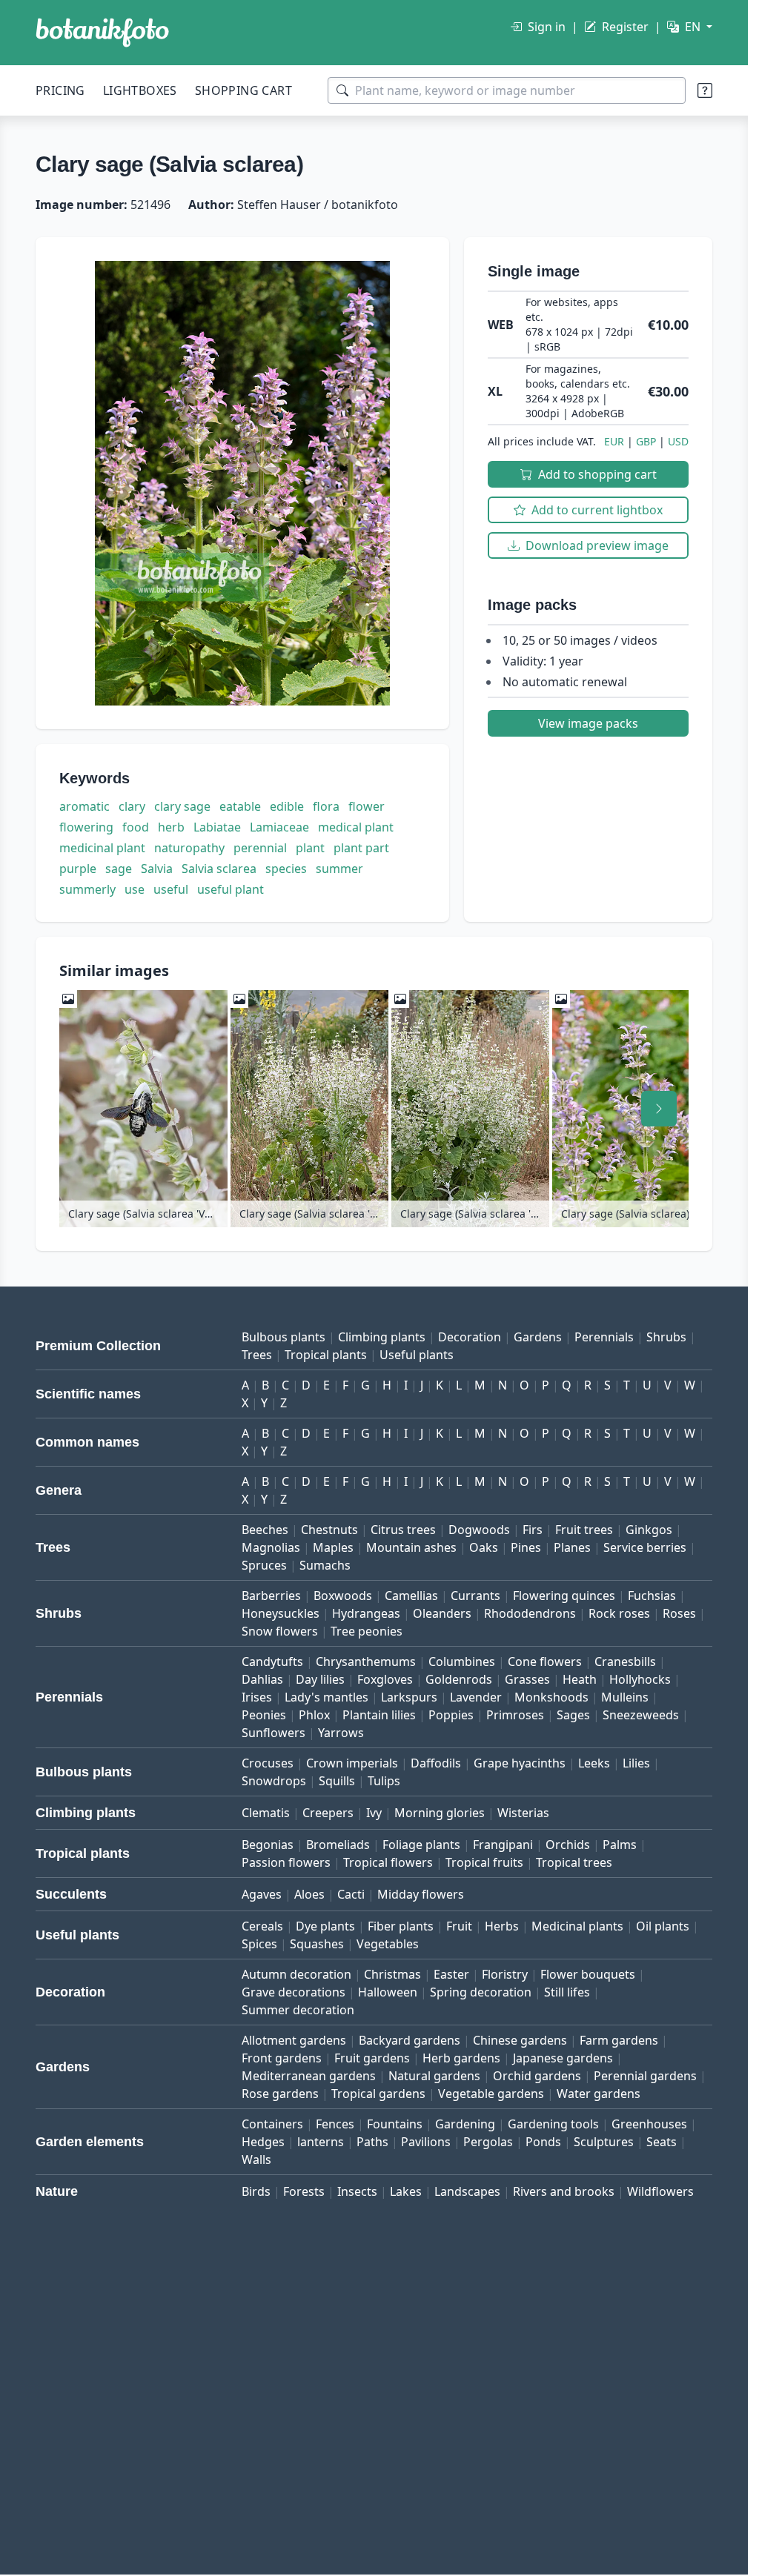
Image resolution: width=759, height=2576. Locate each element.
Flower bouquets (588, 1974)
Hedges (263, 2142)
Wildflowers (660, 2191)
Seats (662, 2142)
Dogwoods (479, 1530)
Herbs (502, 1926)
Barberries (271, 1596)
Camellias (411, 1596)
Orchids (568, 1845)
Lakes (406, 2191)
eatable (240, 806)
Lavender (476, 1697)
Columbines (462, 1662)
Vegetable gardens (491, 2094)
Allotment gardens (294, 2040)
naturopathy (189, 848)
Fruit (459, 1926)
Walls (256, 2160)
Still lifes (567, 1992)
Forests (304, 2191)
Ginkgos (649, 1530)
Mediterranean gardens (309, 2076)
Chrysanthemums (366, 1662)
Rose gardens (280, 2094)
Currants (475, 1596)
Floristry (505, 1974)
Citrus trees (403, 1530)
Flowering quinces (564, 1596)
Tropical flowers (388, 1862)
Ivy (374, 1813)
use (135, 889)
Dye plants (325, 1926)
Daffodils (436, 1763)
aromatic (84, 806)
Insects (357, 2191)
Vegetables (388, 1944)
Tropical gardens (378, 2094)
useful (171, 889)
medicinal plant (102, 848)
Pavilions (426, 2142)
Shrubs (666, 1337)
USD (678, 441)
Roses (679, 1613)
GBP (646, 441)
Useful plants (417, 1355)
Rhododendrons (530, 1613)
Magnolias (271, 1547)
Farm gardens (619, 2040)
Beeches (265, 1530)
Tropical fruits (484, 1862)
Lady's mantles (327, 1697)
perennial (260, 848)
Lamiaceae (279, 827)
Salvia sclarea (219, 869)
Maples (333, 1547)
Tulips (384, 1781)
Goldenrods (459, 1679)
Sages (573, 1715)
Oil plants (663, 1926)
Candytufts (272, 1662)
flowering (86, 827)
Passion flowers (286, 1862)
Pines (526, 1547)
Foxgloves (385, 1679)
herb (171, 827)
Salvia (157, 869)
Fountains (395, 2124)
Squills (337, 1781)
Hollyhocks (640, 1679)
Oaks (484, 1547)
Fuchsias (652, 1596)
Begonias (268, 1845)
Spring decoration (481, 1992)
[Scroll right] (659, 1109)
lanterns (321, 2142)
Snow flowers (280, 1631)
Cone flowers (545, 1662)
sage (119, 869)
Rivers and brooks (564, 2191)
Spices (259, 1944)
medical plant (356, 827)
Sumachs (325, 1565)
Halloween (388, 1992)
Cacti (351, 1894)
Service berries (645, 1547)
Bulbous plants (284, 1337)
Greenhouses (649, 2124)
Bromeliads (338, 1845)
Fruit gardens (372, 2058)
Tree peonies (367, 1631)
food (136, 827)
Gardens (538, 1337)
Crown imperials (352, 1763)
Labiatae (217, 827)
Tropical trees (574, 1862)
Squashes (317, 1944)
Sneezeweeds (641, 1715)
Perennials (604, 1337)
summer (339, 869)
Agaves (262, 1894)
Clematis (266, 1813)
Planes (572, 1547)
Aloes (309, 1894)
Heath (580, 1679)
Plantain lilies (379, 1715)
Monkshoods (551, 1697)
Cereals (262, 1926)
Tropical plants (326, 1355)
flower (367, 806)
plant (310, 848)
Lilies (636, 1763)
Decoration (470, 1337)
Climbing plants (382, 1337)
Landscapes (467, 2191)
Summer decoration (298, 2010)
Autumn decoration (296, 1974)
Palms (620, 1845)
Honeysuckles (281, 1613)
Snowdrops (274, 1781)
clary (132, 806)
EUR (614, 441)
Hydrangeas (366, 1613)
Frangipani (503, 1845)
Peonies (264, 1715)
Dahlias (262, 1679)
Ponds (543, 2142)
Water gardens (599, 2094)
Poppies (451, 1715)
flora (326, 806)
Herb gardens (461, 2058)
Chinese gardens (520, 2040)
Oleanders (442, 1613)
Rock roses (619, 1613)
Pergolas (488, 2142)
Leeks (594, 1763)
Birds (256, 2191)
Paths (372, 2142)
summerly (87, 889)
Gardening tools (553, 2124)
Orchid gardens (537, 2076)
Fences (335, 2124)
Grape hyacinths (520, 1763)
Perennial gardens (645, 2076)
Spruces (264, 1565)
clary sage (182, 806)
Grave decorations (294, 1992)
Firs (533, 1530)
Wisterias (523, 1813)
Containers (272, 2124)
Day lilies (320, 1679)
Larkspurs (409, 1697)
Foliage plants (421, 1845)
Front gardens (282, 2058)
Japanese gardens (563, 2058)
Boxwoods (343, 1596)
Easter (451, 1974)
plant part (361, 848)
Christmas (392, 1974)
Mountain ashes (411, 1547)
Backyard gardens (410, 2040)
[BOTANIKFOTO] (102, 33)
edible (287, 806)
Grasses (527, 1679)
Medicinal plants (577, 1926)
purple (78, 869)
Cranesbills (625, 1662)
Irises (257, 1697)
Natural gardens (434, 2076)
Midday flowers (421, 1894)
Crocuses (268, 1763)
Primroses (515, 1715)
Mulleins (625, 1697)
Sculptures (604, 2142)
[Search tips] (705, 90)
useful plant (231, 889)
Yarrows (341, 1733)
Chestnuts (329, 1530)
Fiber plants (401, 1926)
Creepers (328, 1813)
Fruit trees (584, 1530)
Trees (257, 1355)
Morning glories (440, 1813)
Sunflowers (274, 1733)
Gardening (465, 2124)
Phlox (314, 1715)
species (286, 869)
